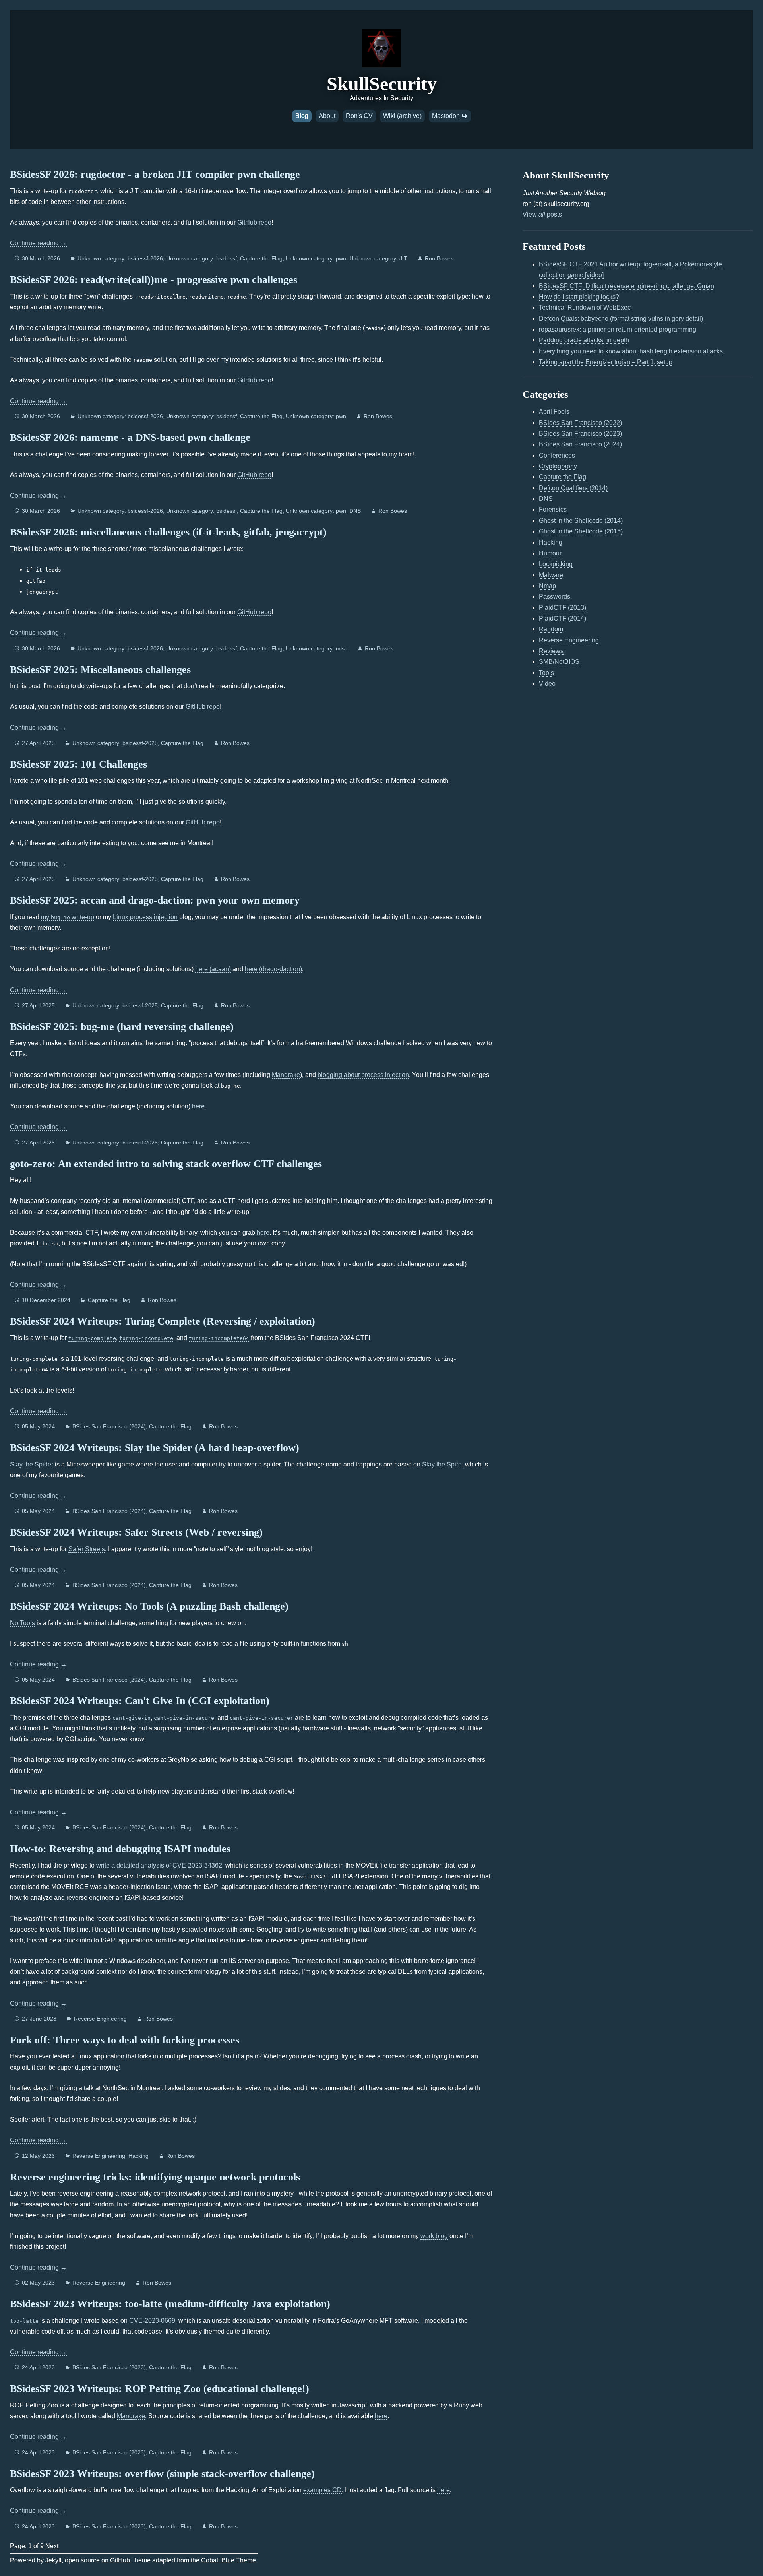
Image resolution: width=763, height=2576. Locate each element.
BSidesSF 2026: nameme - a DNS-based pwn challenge (130, 437)
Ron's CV (359, 116)
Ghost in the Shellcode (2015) (581, 531)
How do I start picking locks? (579, 297)
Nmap (547, 586)
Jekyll (53, 2560)
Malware (551, 575)
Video (547, 684)
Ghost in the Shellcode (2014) (581, 521)
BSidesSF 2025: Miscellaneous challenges (100, 670)
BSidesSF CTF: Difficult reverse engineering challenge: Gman (626, 286)
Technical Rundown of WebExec (585, 307)
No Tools (22, 1623)
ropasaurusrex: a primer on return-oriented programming (618, 329)
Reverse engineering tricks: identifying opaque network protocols (155, 2177)
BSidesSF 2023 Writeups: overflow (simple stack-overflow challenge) (162, 2474)
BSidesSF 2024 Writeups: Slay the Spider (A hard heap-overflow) (155, 1448)
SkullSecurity (382, 84)
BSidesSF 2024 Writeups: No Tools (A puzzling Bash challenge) (149, 1606)
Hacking (138, 2156)
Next (52, 2546)
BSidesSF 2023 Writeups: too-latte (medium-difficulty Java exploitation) (170, 2304)
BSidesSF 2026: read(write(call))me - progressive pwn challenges (154, 280)
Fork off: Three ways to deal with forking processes (125, 2040)
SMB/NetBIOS (559, 662)
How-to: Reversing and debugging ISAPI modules (120, 1849)
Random (551, 629)
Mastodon (447, 116)
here (198, 1106)
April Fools (554, 412)
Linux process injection (145, 917)
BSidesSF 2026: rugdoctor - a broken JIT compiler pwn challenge (155, 174)
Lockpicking (556, 564)
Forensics (553, 509)
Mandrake (286, 1075)
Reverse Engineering (100, 2019)
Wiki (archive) (402, 116)
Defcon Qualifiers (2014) (573, 488)
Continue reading (38, 243)
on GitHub (116, 2560)
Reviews (551, 651)
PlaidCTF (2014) (563, 618)
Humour (550, 553)
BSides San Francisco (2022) (580, 423)
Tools (546, 673)
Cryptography (558, 466)
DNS (355, 511)
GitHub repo (254, 222)
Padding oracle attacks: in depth (584, 340)
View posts (542, 214)
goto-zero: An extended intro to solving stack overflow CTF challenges (166, 1164)
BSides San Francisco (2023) (109, 2367)
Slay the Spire (442, 1464)
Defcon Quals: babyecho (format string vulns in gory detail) (621, 319)
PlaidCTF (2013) (563, 608)
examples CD (322, 2490)
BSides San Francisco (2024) (109, 1426)
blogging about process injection (363, 1075)
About (327, 116)
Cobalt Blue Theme (229, 2560)
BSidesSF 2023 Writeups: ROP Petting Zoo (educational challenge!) (160, 2389)
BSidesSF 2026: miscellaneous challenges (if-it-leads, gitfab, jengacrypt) (168, 532)
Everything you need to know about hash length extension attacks (631, 351)
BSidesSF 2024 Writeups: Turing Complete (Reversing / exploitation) (163, 1321)
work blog (434, 2236)
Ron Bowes (439, 258)
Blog (302, 116)
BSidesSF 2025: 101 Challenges (78, 764)
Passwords (555, 596)
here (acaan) (213, 969)
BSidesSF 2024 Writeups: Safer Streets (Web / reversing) (136, 1532)
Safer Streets (87, 1549)
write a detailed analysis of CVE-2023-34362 (159, 1865)
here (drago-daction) (273, 969)
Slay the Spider (32, 1464)
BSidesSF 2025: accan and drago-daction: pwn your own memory (155, 900)
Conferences (557, 455)
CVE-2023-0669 (152, 2321)
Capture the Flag (261, 258)
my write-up (68, 917)
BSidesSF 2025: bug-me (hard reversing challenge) (122, 1027)
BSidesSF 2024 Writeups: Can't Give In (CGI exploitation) (140, 1701)
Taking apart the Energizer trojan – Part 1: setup (606, 362)
